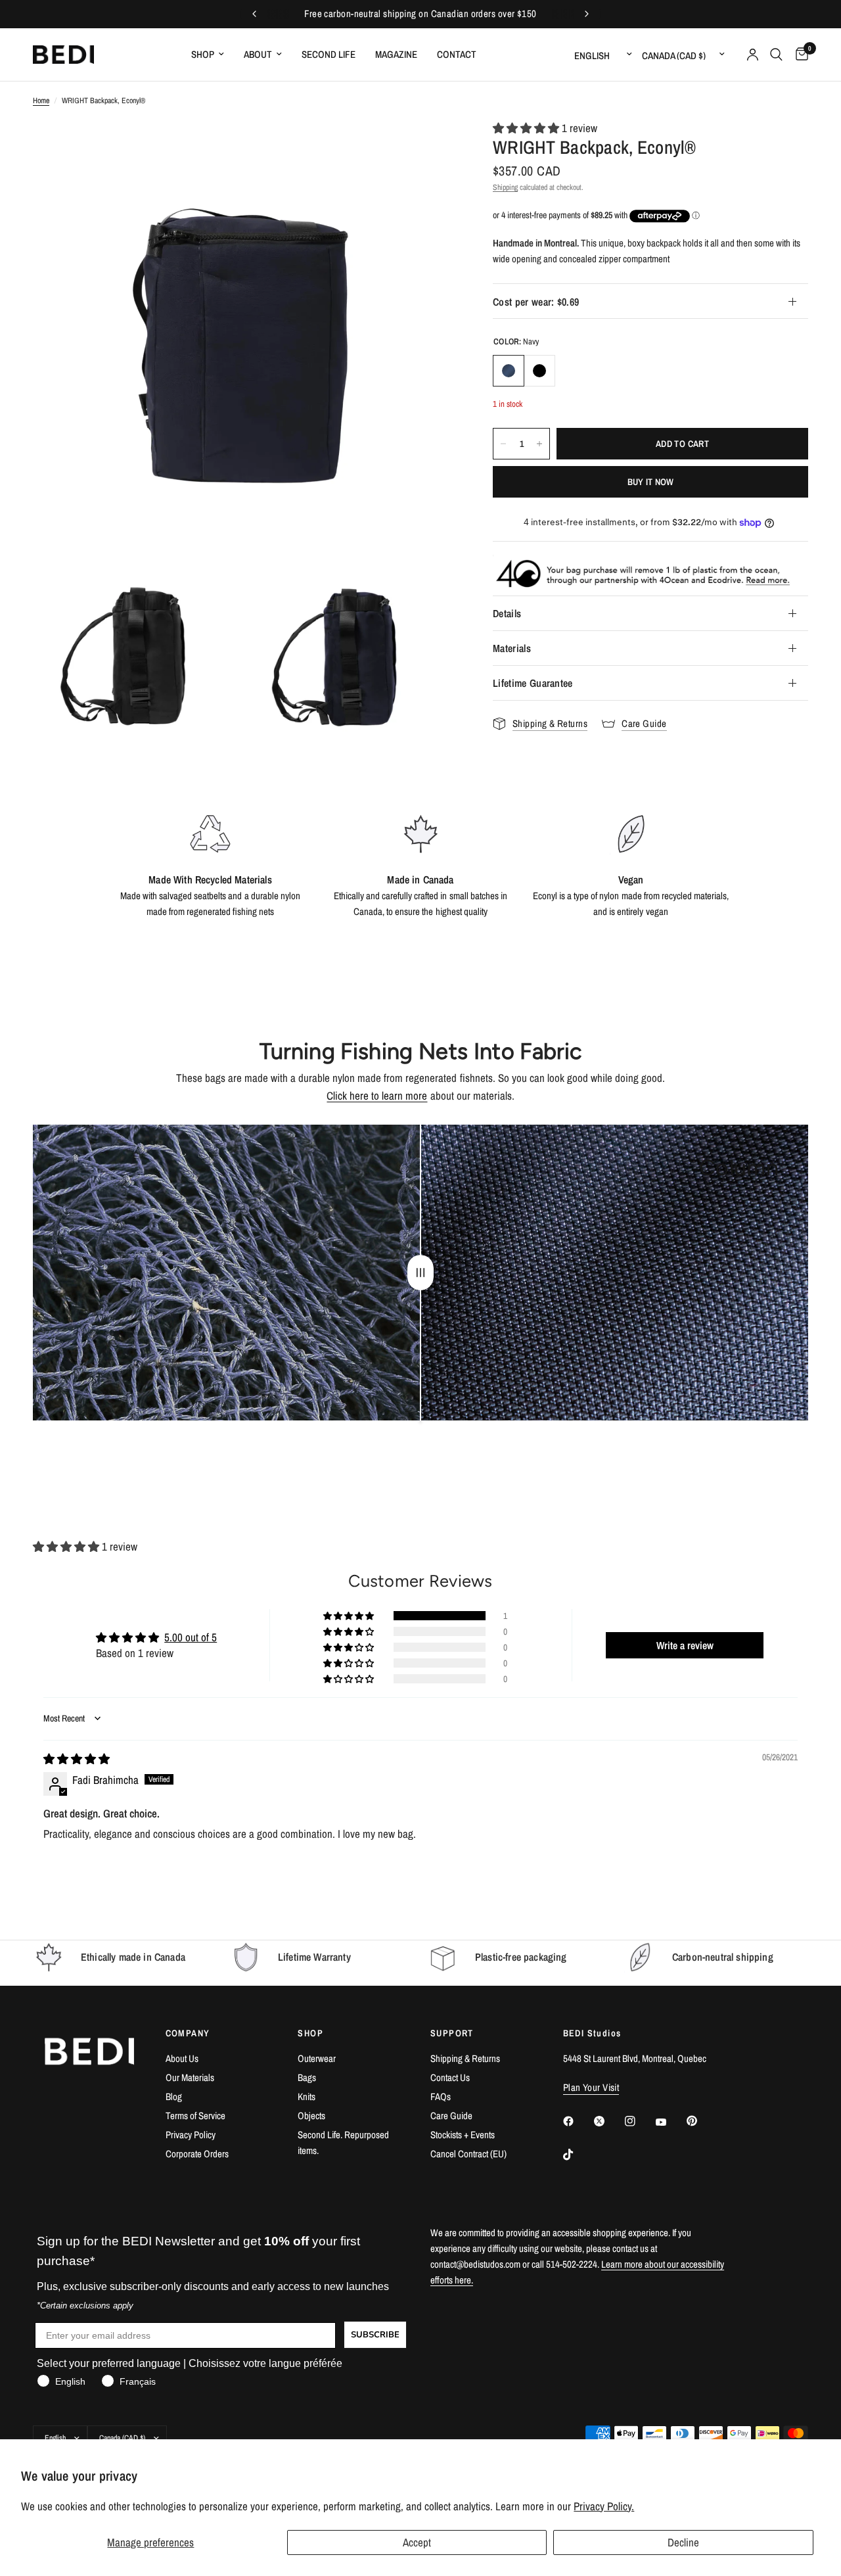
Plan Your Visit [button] (591, 2087)
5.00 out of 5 (191, 1637)
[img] (77, 1759)
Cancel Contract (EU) (468, 2154)
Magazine (396, 54)
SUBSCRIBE (375, 2335)
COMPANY (188, 2033)
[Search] (776, 55)
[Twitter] (608, 2121)
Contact (457, 54)
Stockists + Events (463, 2135)
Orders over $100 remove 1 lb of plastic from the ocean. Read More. (420, 14)
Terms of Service (195, 2116)
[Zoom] (426, 148)
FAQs (441, 2096)
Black (539, 371)
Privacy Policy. (604, 2506)
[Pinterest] (701, 2120)
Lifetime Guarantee (533, 683)
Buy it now (651, 482)
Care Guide (451, 2116)
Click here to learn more (377, 1095)
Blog (174, 2096)
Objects (311, 2116)
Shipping (505, 187)
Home (41, 101)
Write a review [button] (685, 1645)
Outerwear (317, 2058)
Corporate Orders (197, 2154)
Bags (307, 2077)
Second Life (329, 54)
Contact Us (450, 2077)
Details (507, 613)
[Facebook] (578, 2121)
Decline (683, 2542)
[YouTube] (670, 2122)
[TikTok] (578, 2155)
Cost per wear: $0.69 (536, 302)
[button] (527, 128)
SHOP (310, 2033)
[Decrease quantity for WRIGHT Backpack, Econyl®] (503, 444)
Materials (512, 648)
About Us (182, 2058)
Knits (307, 2096)
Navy (509, 371)
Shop (203, 54)
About (258, 54)
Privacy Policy (191, 2135)
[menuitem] (208, 55)
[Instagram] (639, 2121)
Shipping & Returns (465, 2058)
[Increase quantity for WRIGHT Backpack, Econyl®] (539, 444)
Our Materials (190, 2077)
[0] (799, 55)
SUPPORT (452, 2033)
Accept (417, 2542)
